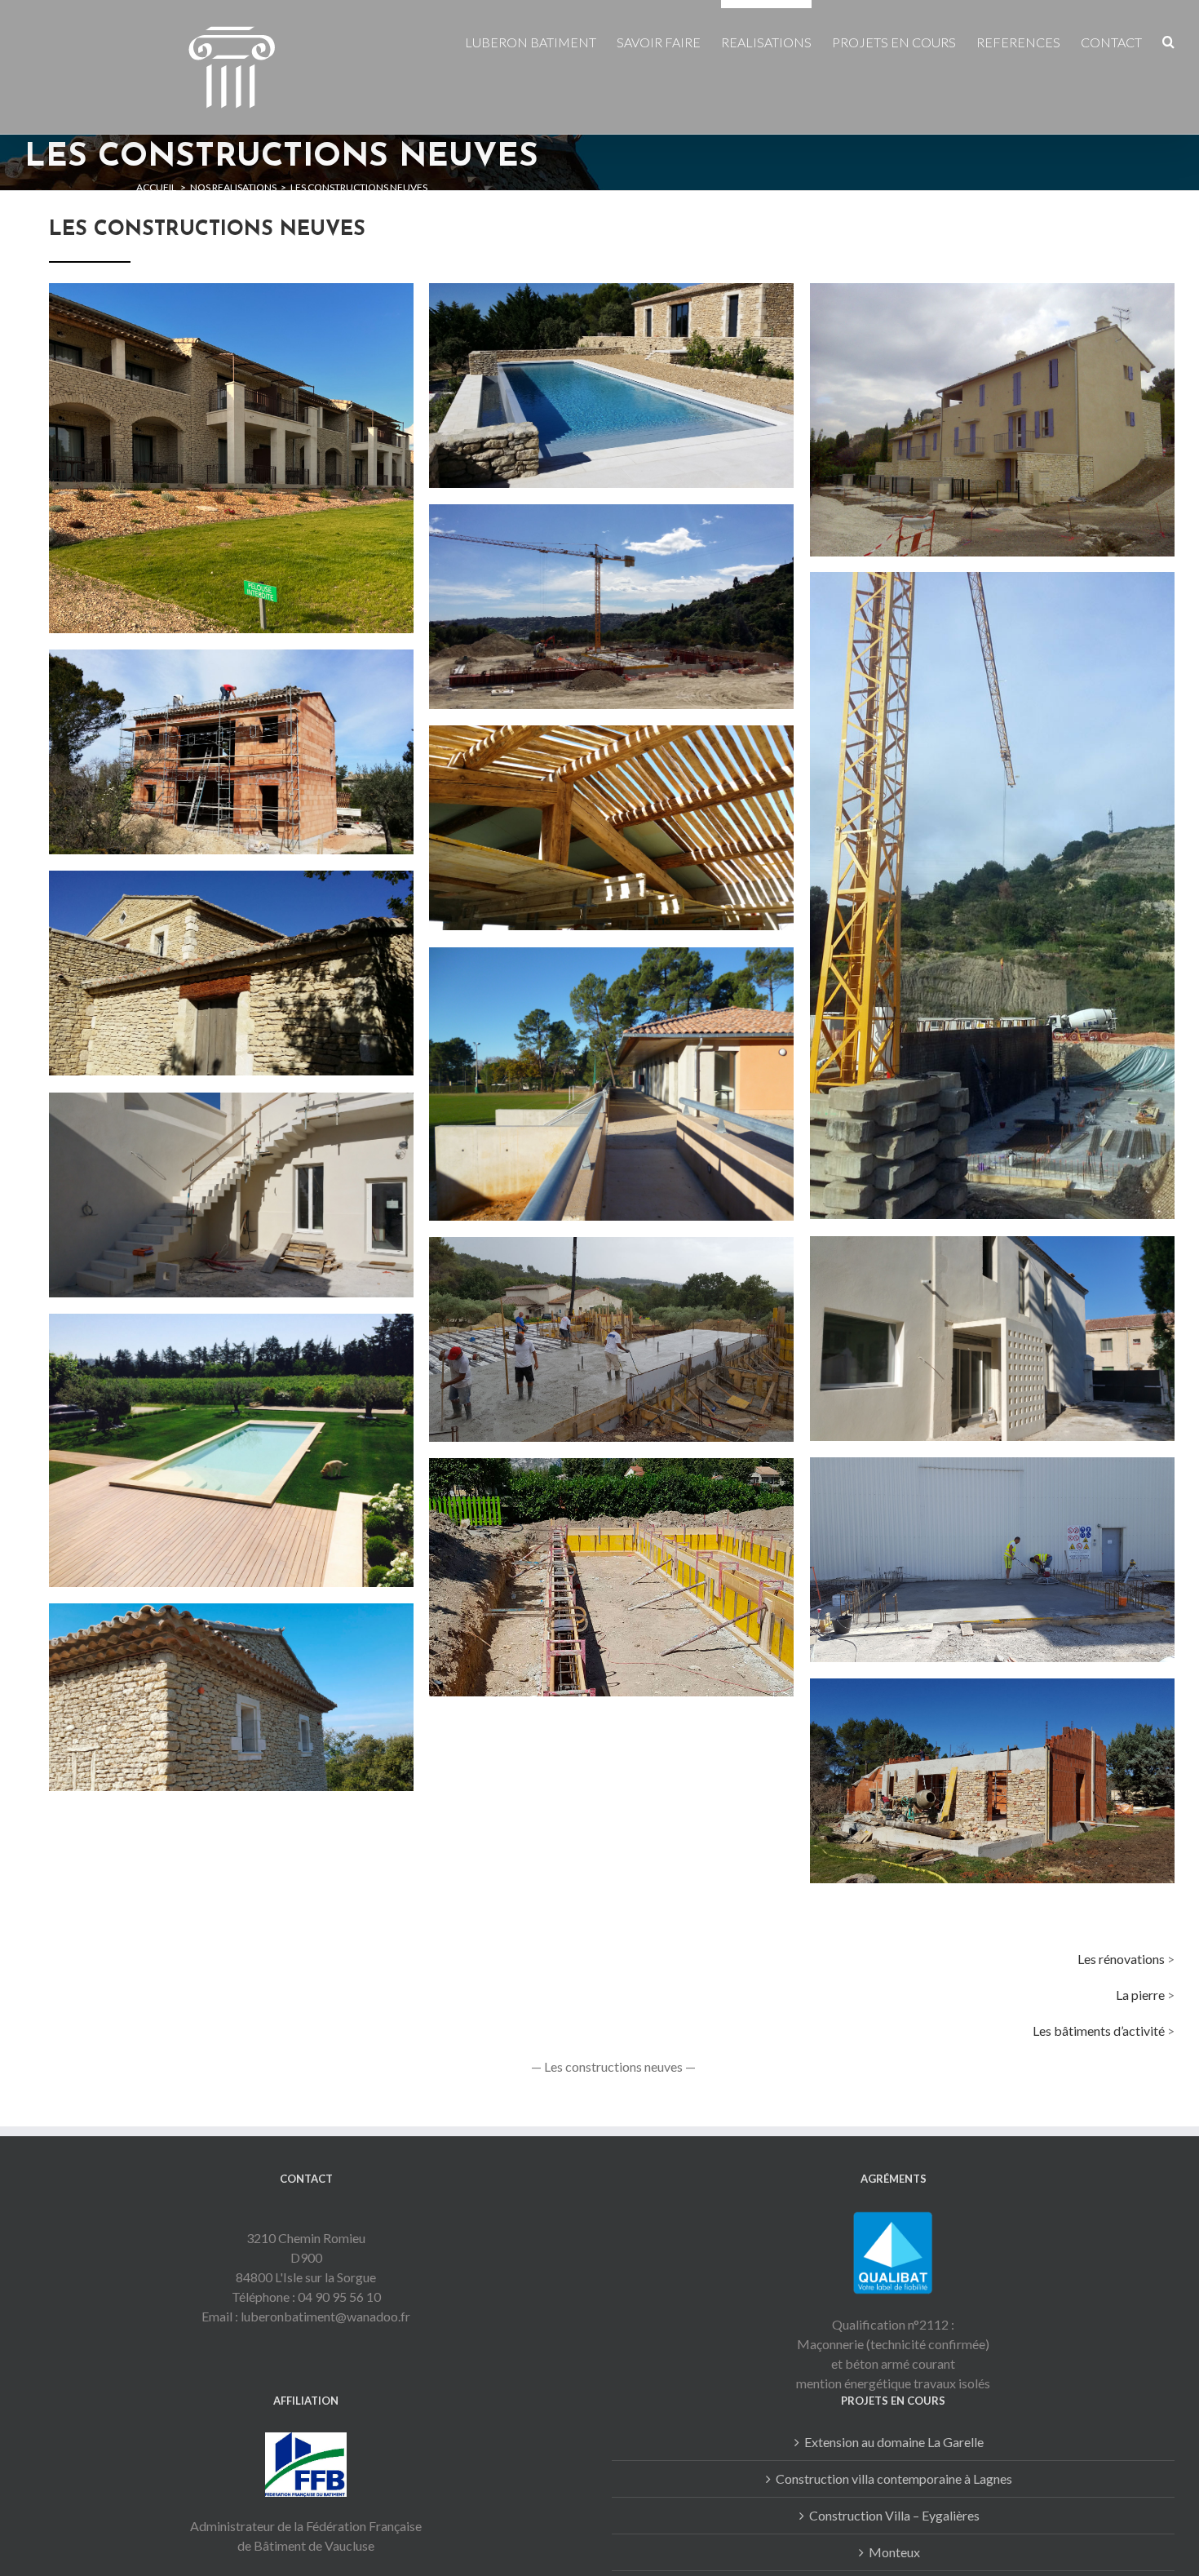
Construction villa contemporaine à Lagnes (894, 2478)
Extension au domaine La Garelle (894, 2442)
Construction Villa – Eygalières (894, 2515)
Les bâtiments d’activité (1099, 2031)
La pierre (1140, 1995)
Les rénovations (1121, 1959)
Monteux (894, 2552)
